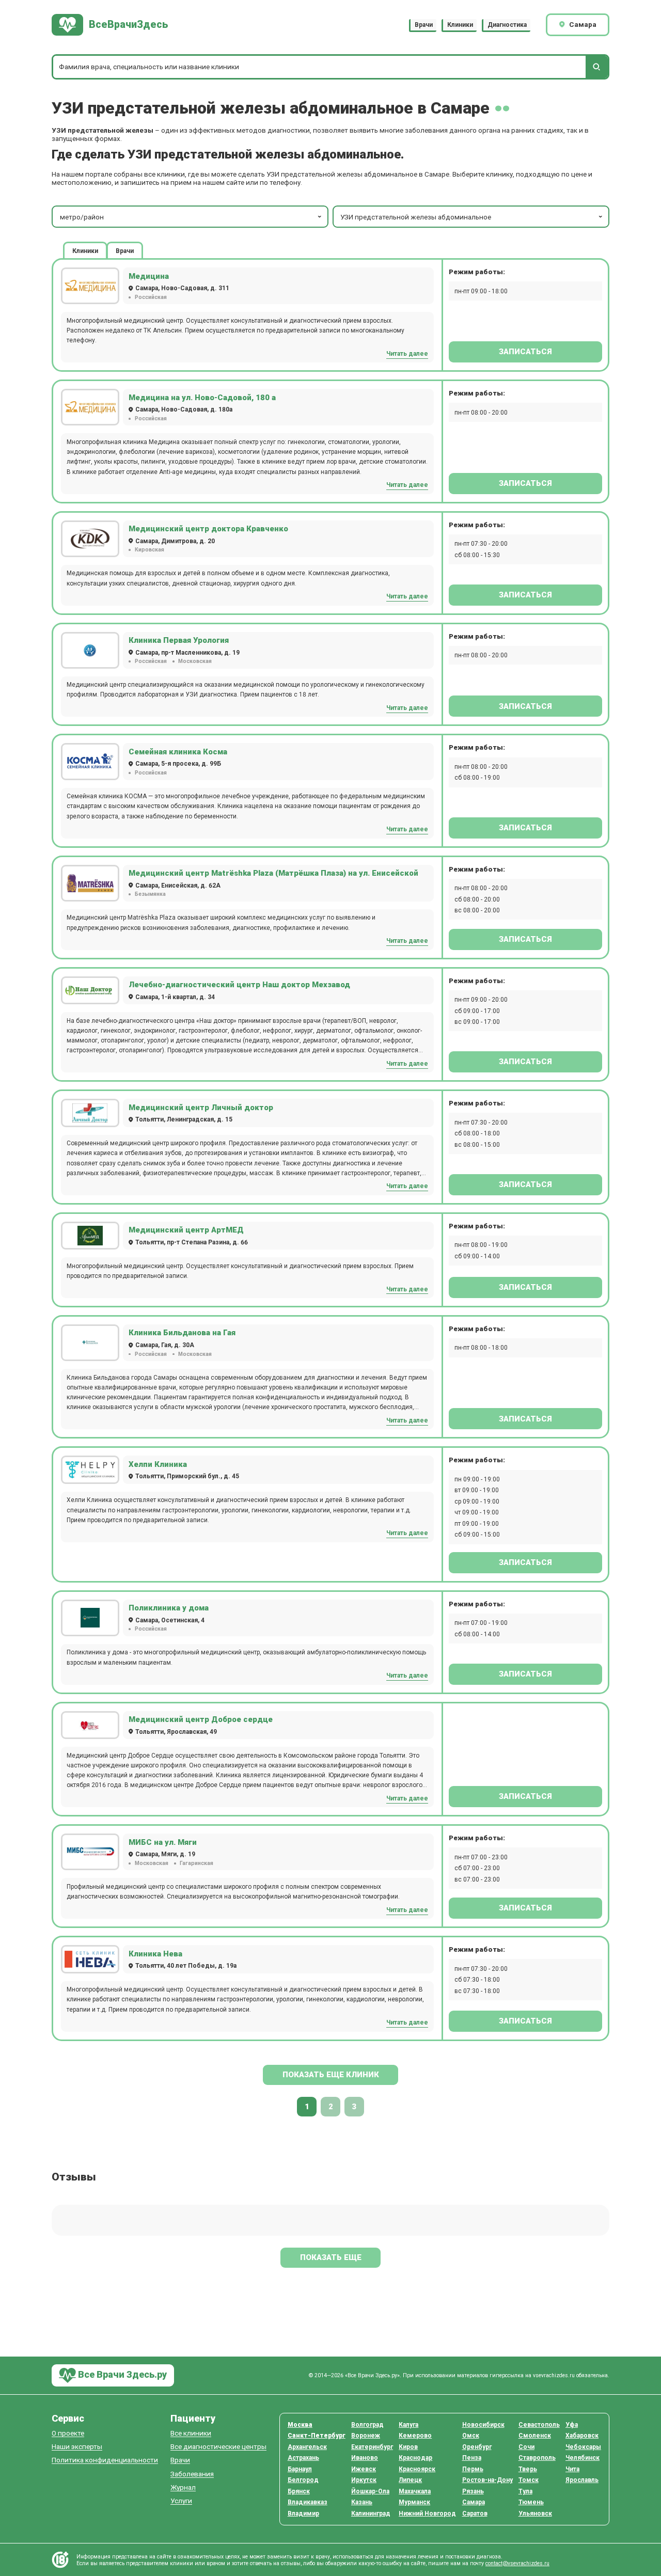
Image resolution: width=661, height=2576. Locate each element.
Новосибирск (483, 2425)
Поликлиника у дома (169, 1608)
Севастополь (539, 2425)
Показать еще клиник (331, 2075)
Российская (151, 297)
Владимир (303, 2514)
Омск (471, 2436)
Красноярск (417, 2469)
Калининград (371, 2514)
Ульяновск (535, 2514)
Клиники (460, 25)
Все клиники (191, 2433)
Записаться (525, 352)
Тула (525, 2491)
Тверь (528, 2469)
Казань (362, 2502)
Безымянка (150, 894)
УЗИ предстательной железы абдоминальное (416, 217)
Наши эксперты (77, 2447)
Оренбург (477, 2447)
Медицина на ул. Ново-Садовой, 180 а (202, 398)
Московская (195, 661)
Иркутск (364, 2480)
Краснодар (415, 2458)
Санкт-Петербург (317, 2436)
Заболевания (192, 2474)
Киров (408, 2447)
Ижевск (364, 2469)
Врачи (424, 25)
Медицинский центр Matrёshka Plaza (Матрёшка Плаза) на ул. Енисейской (273, 873)
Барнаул (300, 2469)
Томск (529, 2480)
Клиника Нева (155, 1954)
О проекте (68, 2433)
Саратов (475, 2514)
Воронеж (366, 2436)
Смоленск (535, 2436)
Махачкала (415, 2491)
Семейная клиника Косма (178, 752)
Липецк (410, 2480)
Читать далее (407, 354)
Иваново (365, 2458)
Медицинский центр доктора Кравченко (208, 529)
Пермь (473, 2469)
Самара (474, 2502)
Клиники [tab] (85, 251)
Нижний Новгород (427, 2514)
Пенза (472, 2458)
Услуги (181, 2501)
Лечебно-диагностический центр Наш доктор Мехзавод (239, 985)
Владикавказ (308, 2502)
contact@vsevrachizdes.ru (517, 2563)
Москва (300, 2425)
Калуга (408, 2425)
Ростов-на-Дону (487, 2480)
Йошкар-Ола (370, 2491)
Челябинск (583, 2458)
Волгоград (367, 2425)
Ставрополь (537, 2458)
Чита (572, 2469)
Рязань (473, 2491)
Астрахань (303, 2458)
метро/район (82, 217)
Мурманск (414, 2502)
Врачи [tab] (125, 251)
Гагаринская (196, 1863)
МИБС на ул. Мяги (163, 1842)
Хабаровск (582, 2436)
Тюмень (531, 2502)
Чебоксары (583, 2447)
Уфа (572, 2425)
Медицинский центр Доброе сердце (201, 1719)
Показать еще (331, 2257)
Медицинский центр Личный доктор (201, 1108)
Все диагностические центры (218, 2447)
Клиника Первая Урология (179, 640)
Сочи (526, 2447)
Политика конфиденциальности (105, 2460)
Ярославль (582, 2480)
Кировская (149, 550)
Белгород (303, 2480)
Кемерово (415, 2436)
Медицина (149, 276)
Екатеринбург (372, 2447)
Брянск (299, 2491)
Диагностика (507, 25)
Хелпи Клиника (158, 1464)
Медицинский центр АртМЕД (186, 1230)
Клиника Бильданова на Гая (182, 1333)
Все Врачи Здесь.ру (121, 2374)
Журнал (183, 2487)
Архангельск (307, 2447)
